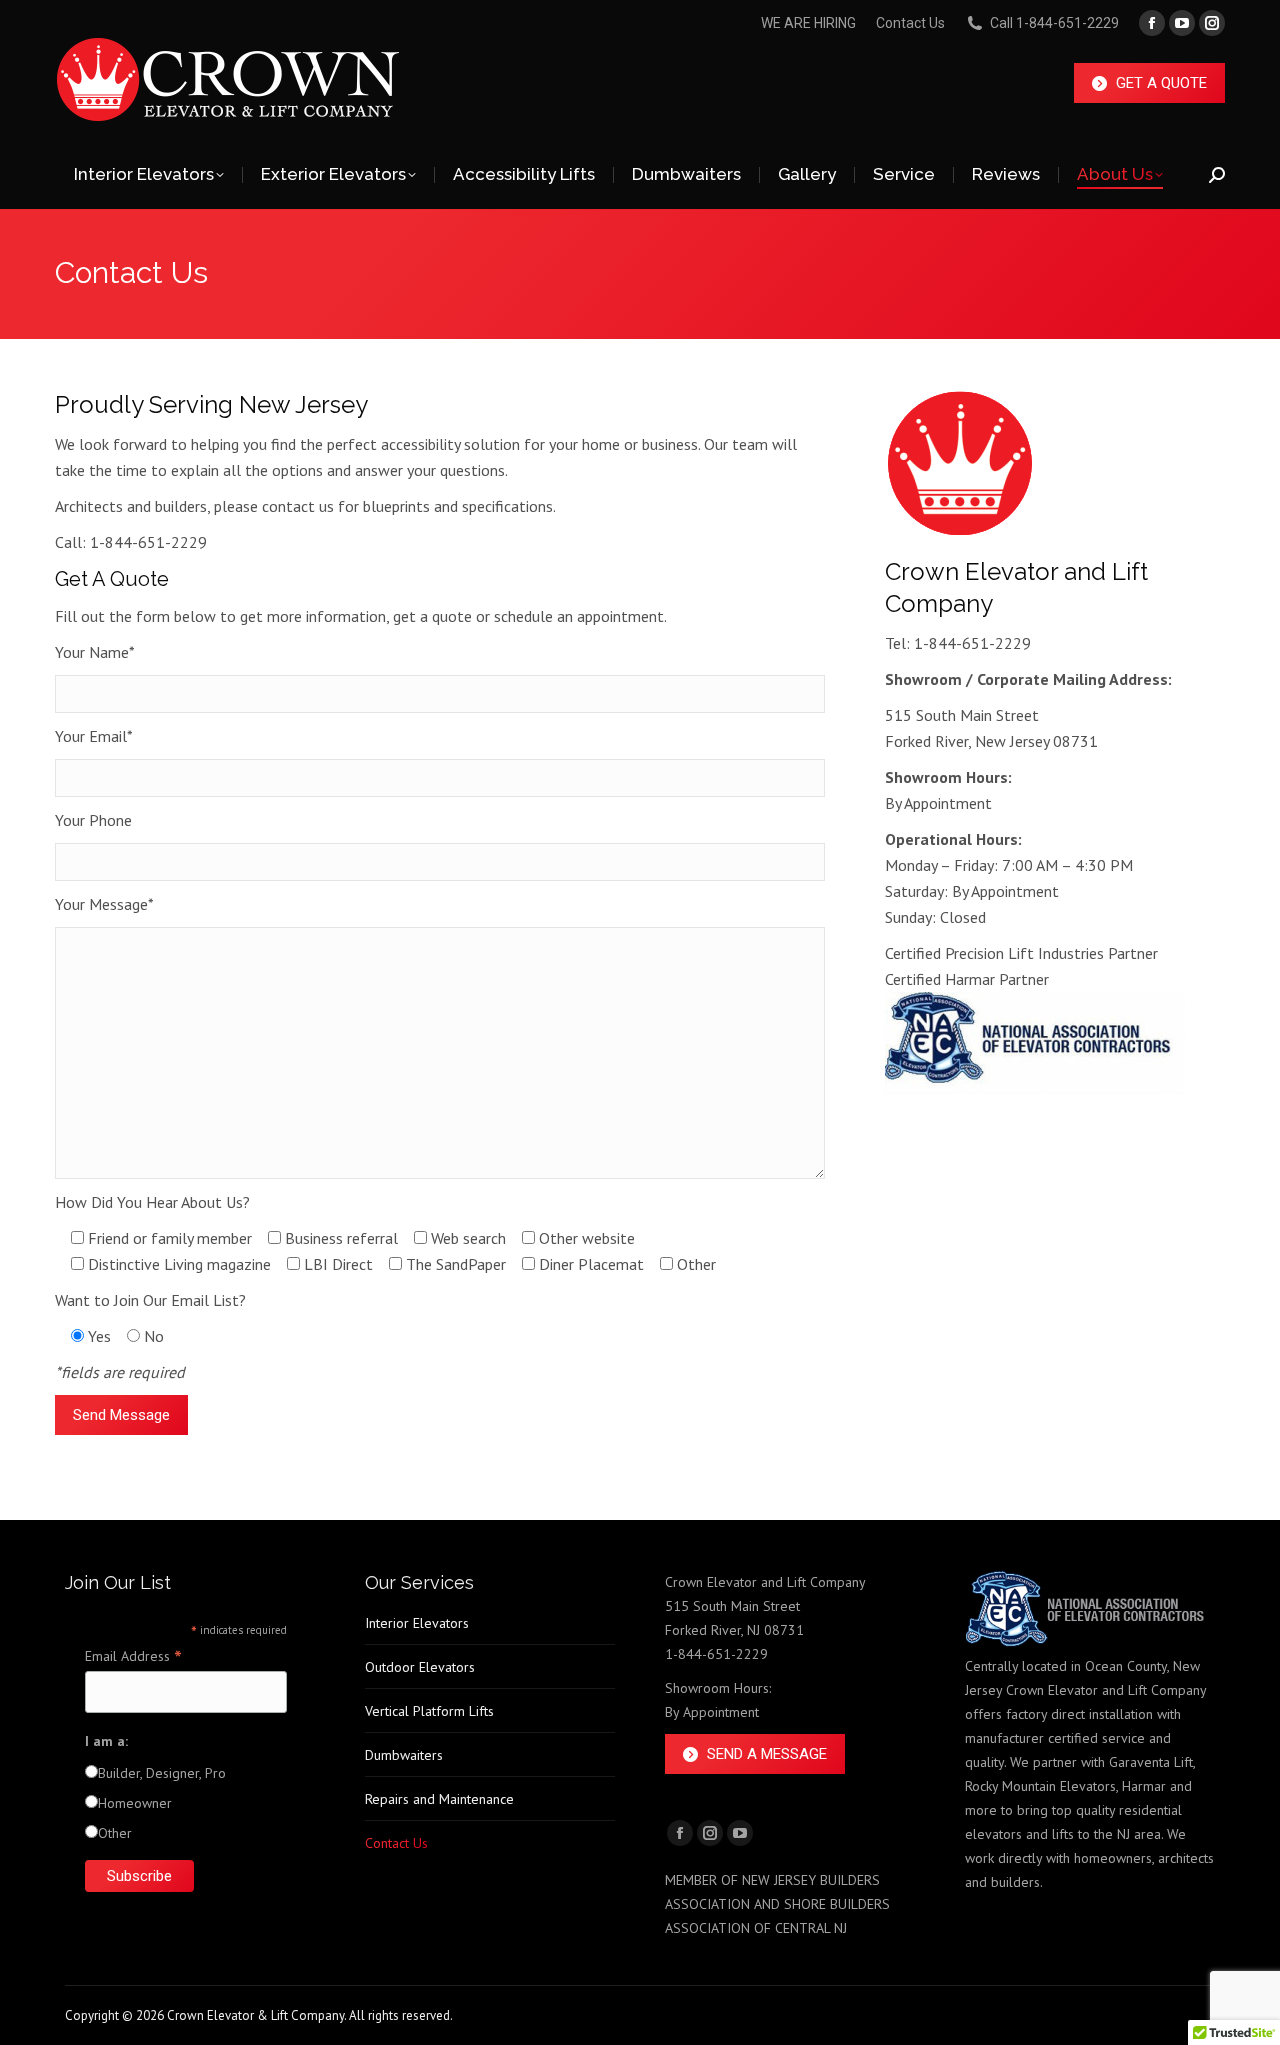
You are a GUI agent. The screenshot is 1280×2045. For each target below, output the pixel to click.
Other (115, 1833)
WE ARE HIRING (808, 23)
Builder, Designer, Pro (162, 1773)
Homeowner (135, 1803)
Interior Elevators (417, 1623)
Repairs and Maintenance (439, 1799)
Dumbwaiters (404, 1755)
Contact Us (910, 23)
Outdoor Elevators (420, 1667)
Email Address (133, 1656)
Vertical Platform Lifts (429, 1711)
